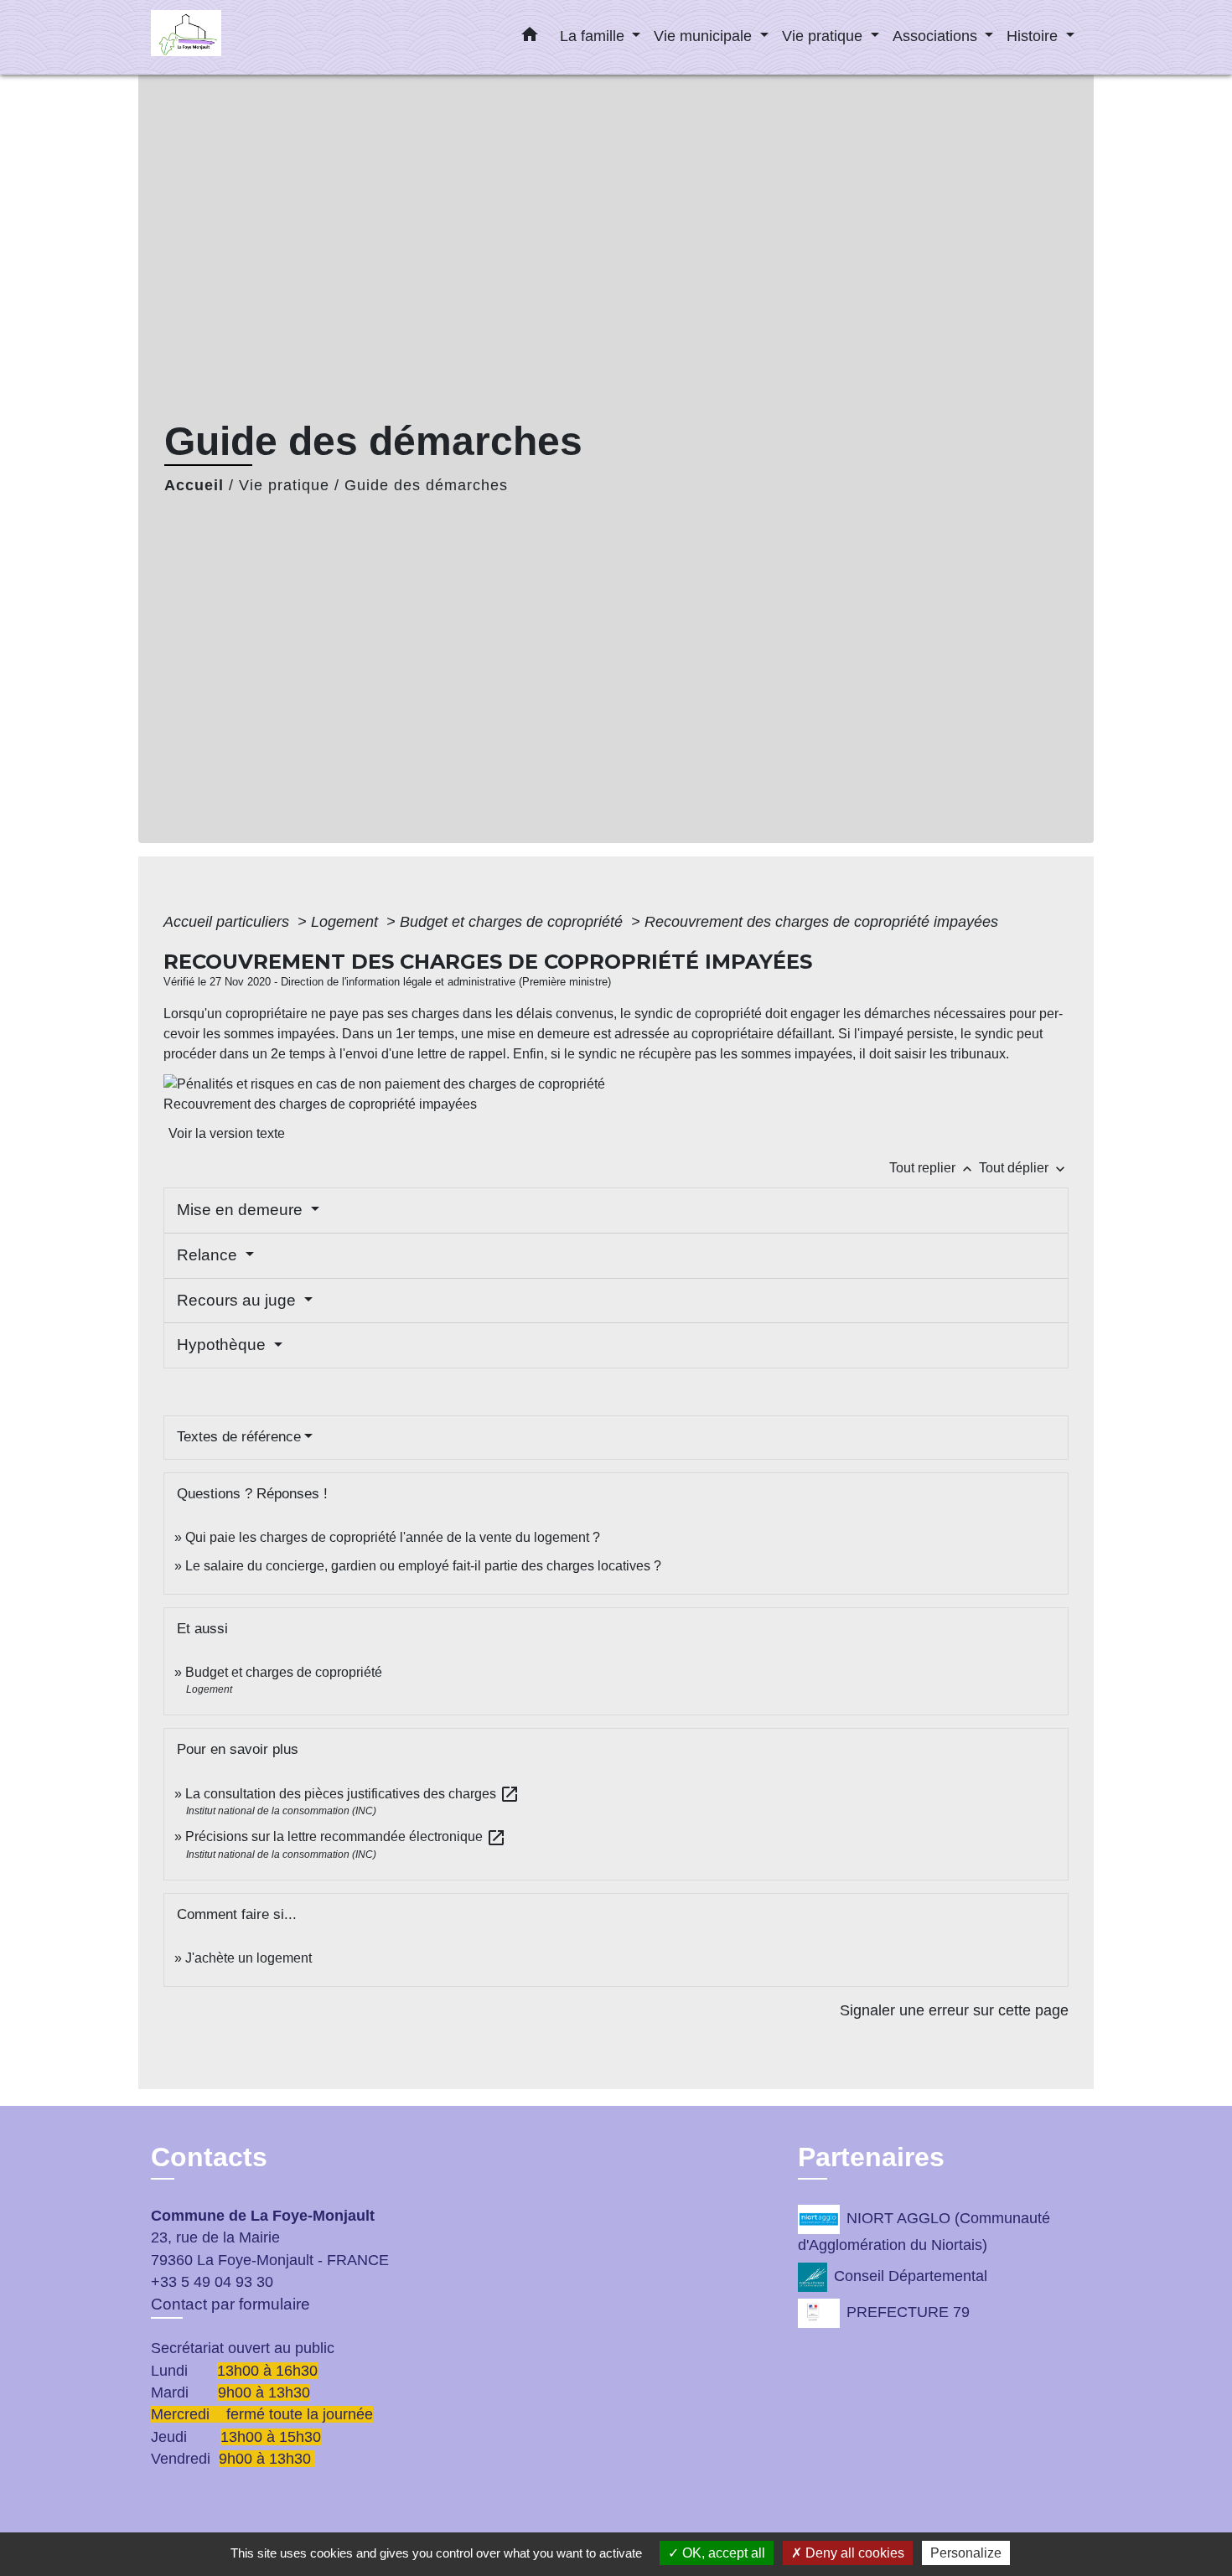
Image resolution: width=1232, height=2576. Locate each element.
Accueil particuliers (228, 922)
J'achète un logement (248, 1958)
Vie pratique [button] (824, 36)
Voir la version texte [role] (227, 1133)
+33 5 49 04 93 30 (212, 2282)
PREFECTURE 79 (908, 2312)
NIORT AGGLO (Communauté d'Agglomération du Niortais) (924, 2232)
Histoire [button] (1034, 36)
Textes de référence (239, 1437)
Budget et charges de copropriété (513, 922)
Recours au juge (238, 1300)
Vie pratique (284, 485)
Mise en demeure (242, 1210)
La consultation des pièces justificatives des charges (352, 1794)
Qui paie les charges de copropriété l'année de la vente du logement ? (393, 1537)
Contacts (209, 2157)
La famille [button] (594, 36)
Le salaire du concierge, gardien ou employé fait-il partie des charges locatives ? (423, 1566)
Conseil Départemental (911, 2276)
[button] (530, 38)
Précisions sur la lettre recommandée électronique (346, 1836)
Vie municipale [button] (705, 36)
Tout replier (932, 1168)
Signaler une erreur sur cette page (954, 2010)
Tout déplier (1024, 1168)
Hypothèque (223, 1345)
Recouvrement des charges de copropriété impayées (821, 922)
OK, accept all (722, 2553)
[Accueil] (256, 37)
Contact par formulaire (230, 2304)
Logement (347, 922)
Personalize (966, 2553)
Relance (209, 1255)
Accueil (194, 485)
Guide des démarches (426, 485)
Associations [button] (937, 36)
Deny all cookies (853, 2553)
